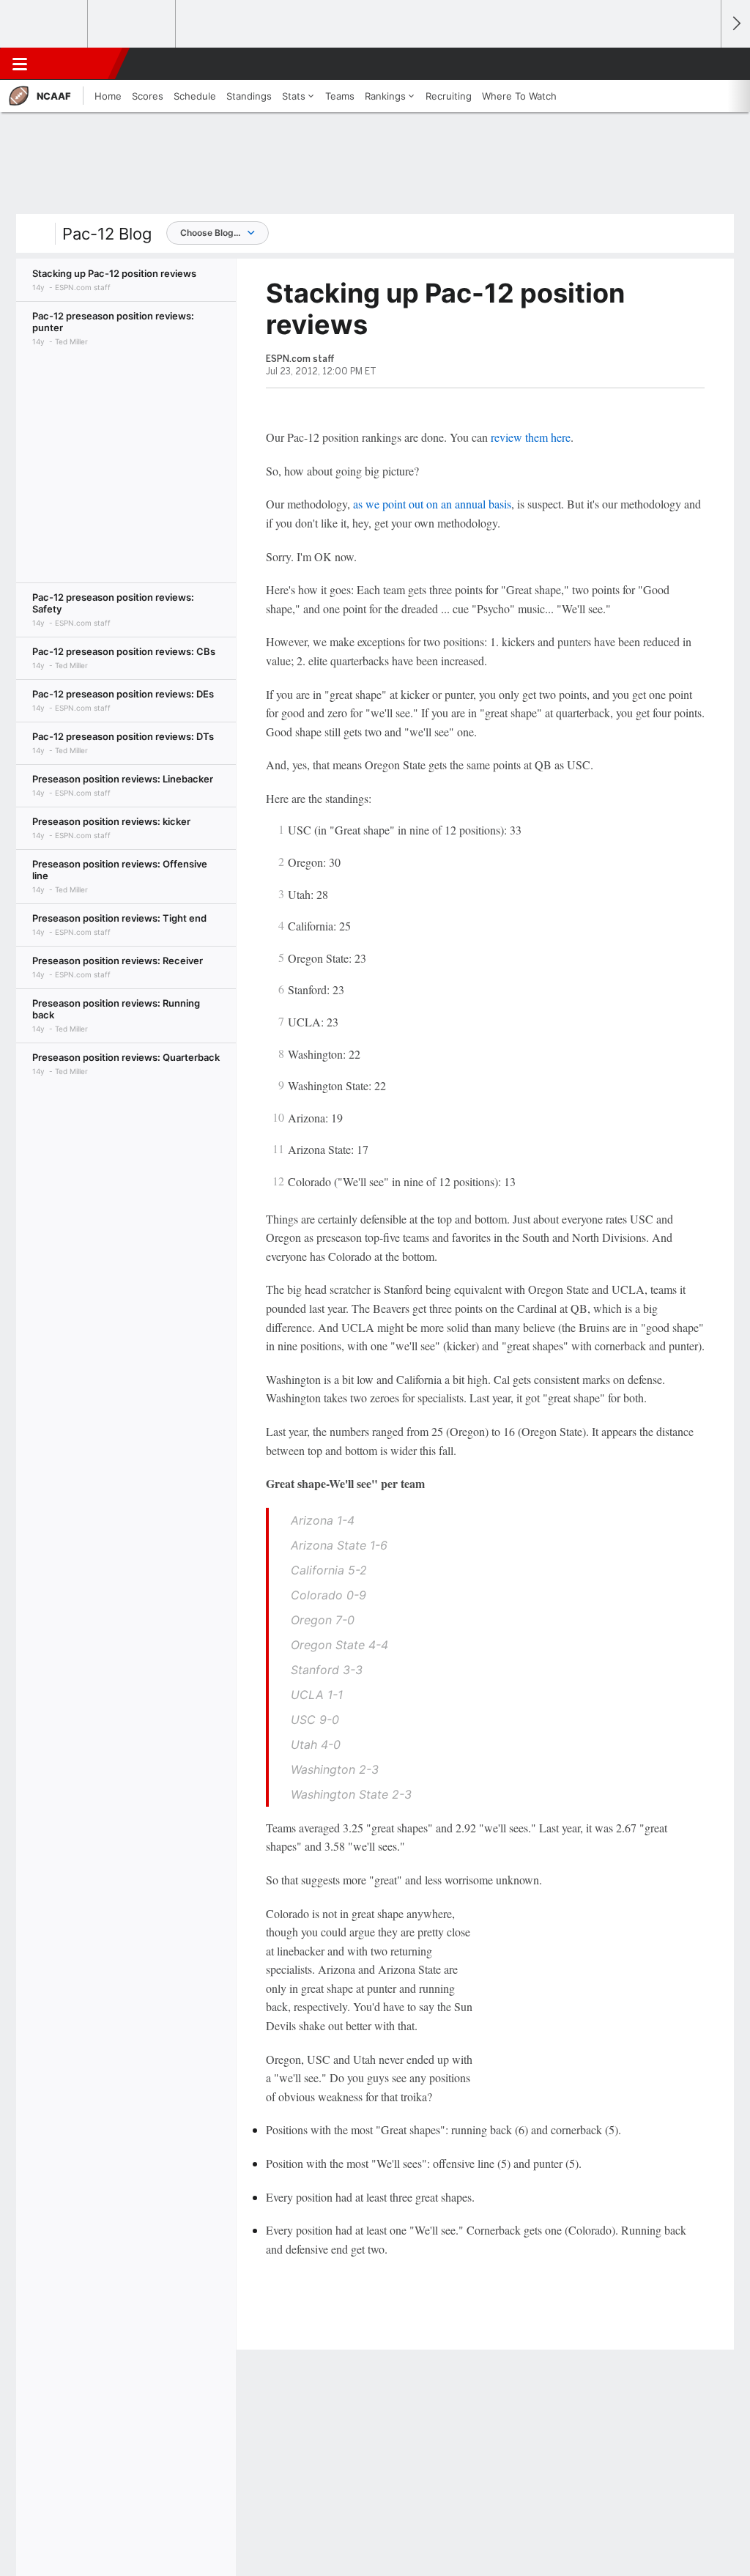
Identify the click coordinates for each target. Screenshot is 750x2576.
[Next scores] (735, 24)
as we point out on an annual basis (432, 504)
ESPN (78, 64)
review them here (531, 437)
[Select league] (45, 24)
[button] (703, 64)
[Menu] (20, 64)
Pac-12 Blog (107, 234)
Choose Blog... (210, 233)
